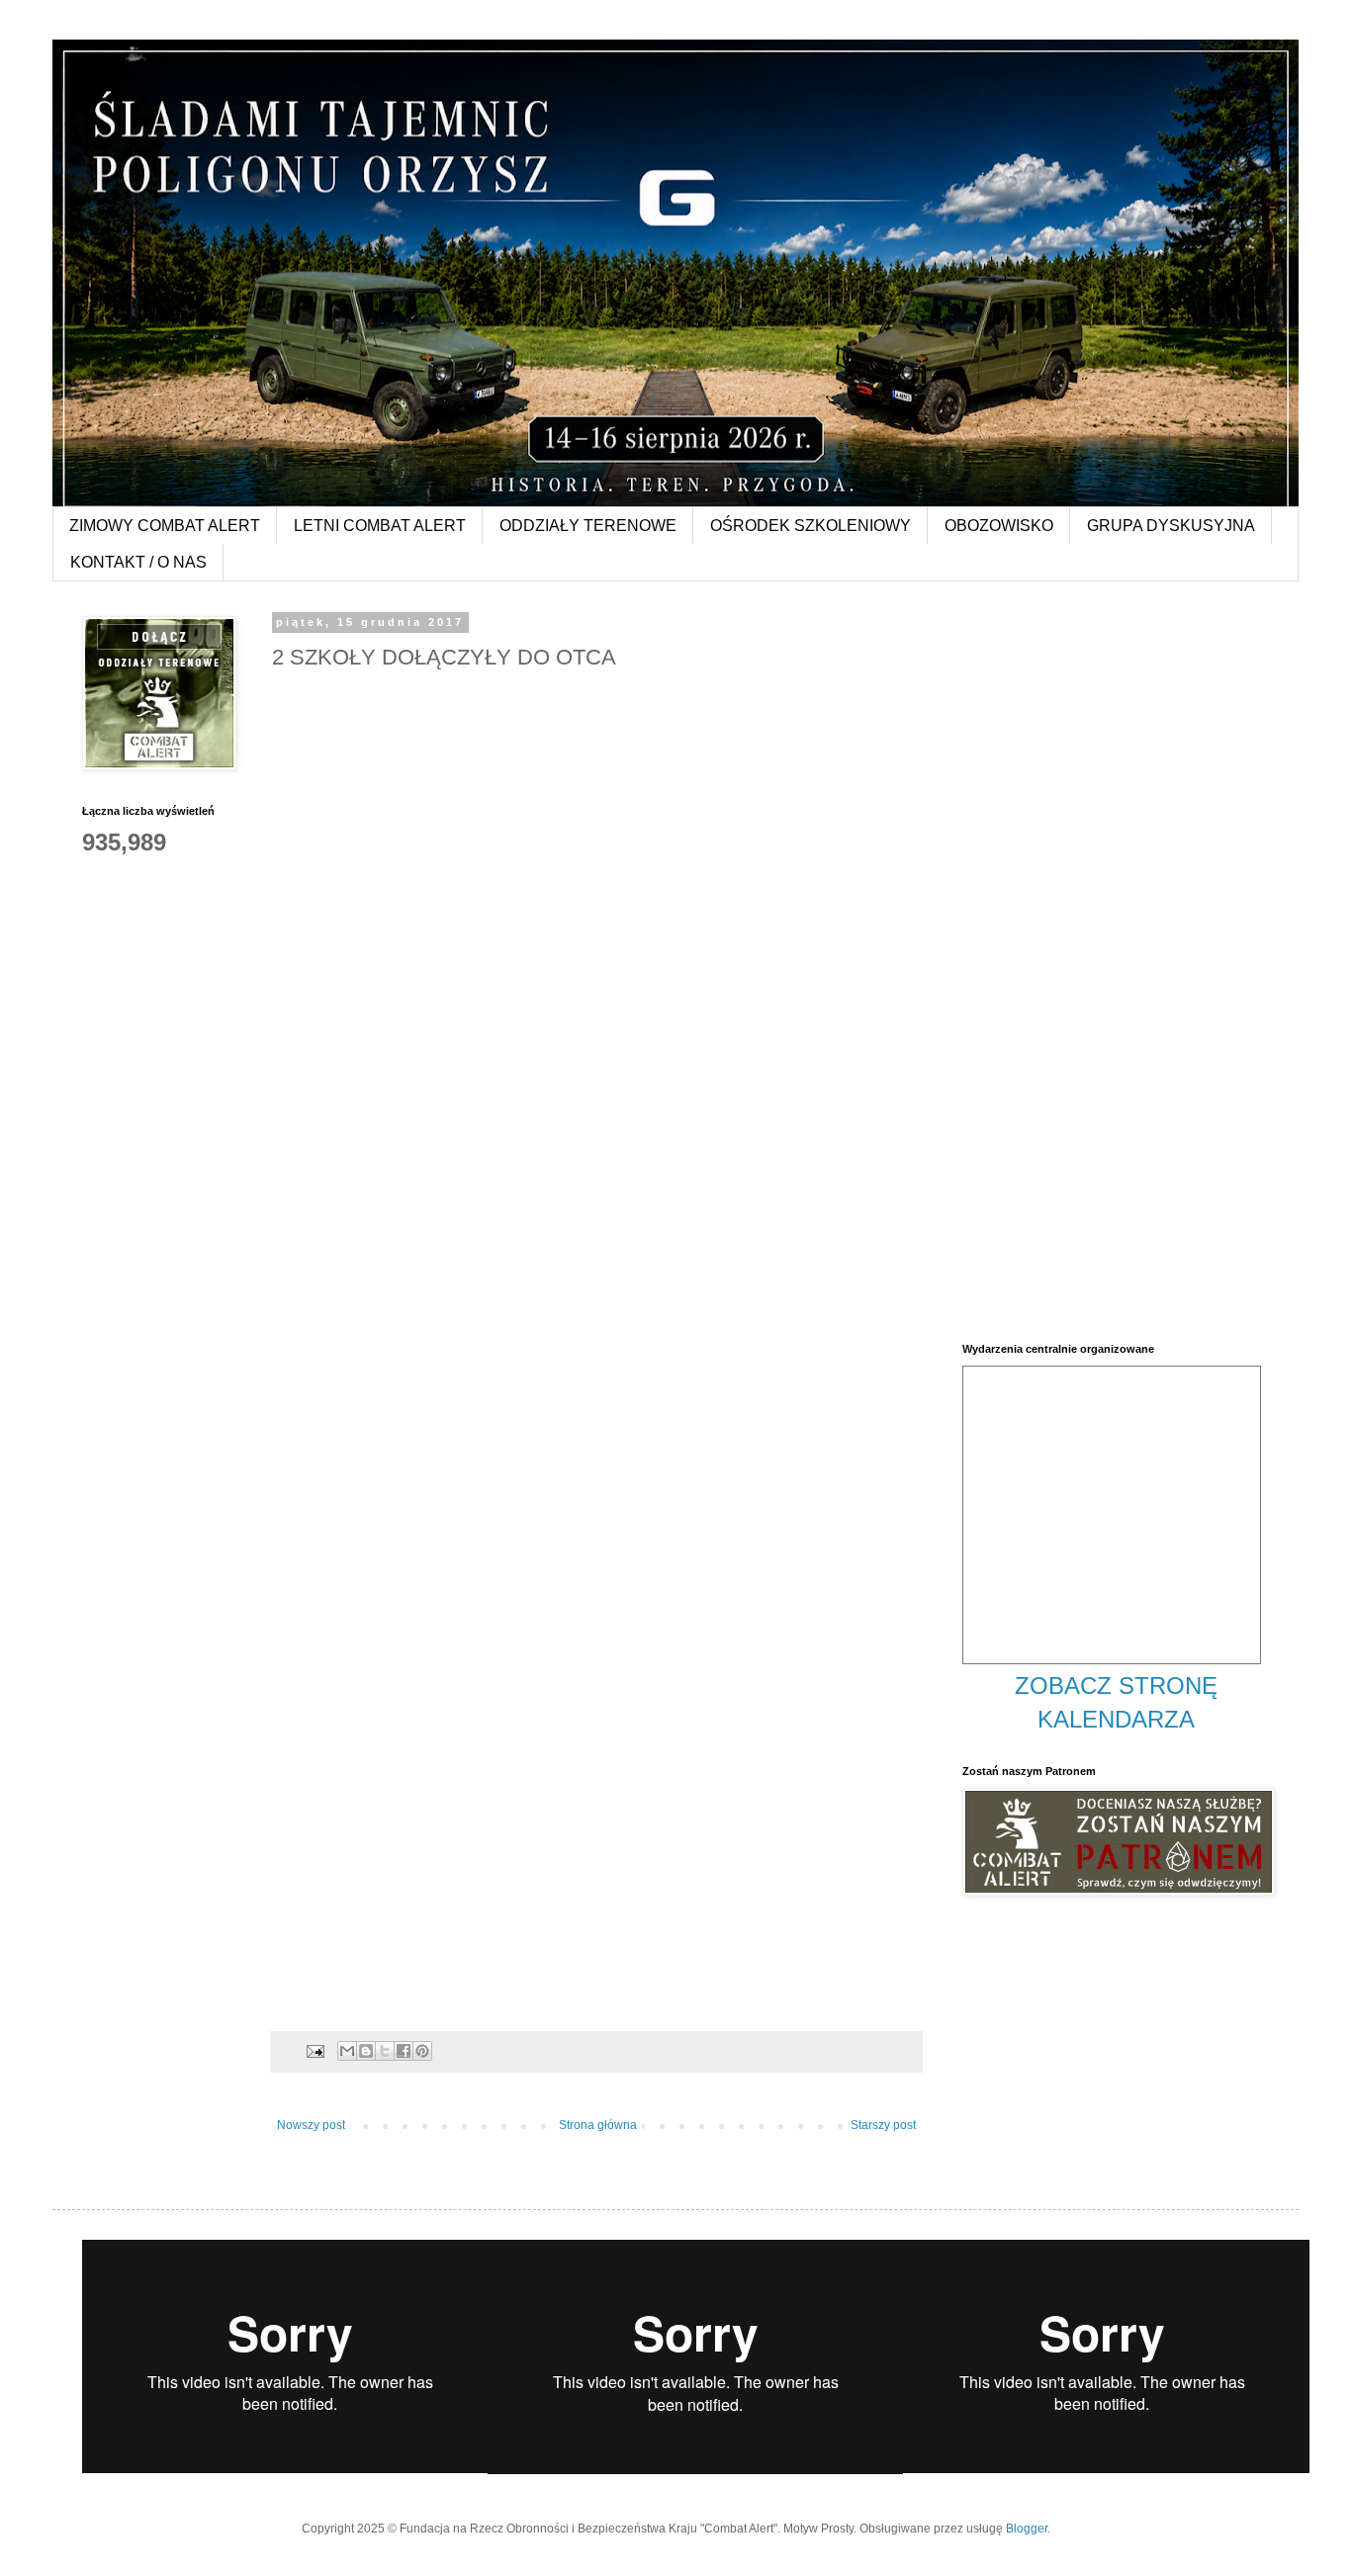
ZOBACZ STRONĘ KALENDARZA (1116, 1702)
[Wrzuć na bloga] (366, 2051)
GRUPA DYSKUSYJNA (1171, 526)
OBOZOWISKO (999, 526)
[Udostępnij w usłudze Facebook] (404, 2051)
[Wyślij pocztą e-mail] (347, 2051)
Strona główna (598, 2125)
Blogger (1027, 2529)
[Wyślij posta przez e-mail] (315, 2050)
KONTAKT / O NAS (138, 562)
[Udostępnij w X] (385, 2051)
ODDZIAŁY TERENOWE (588, 526)
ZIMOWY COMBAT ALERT (165, 526)
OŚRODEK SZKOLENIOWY (811, 526)
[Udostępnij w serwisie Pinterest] (422, 2051)
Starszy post (883, 2125)
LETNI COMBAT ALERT (380, 526)
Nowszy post (311, 2125)
